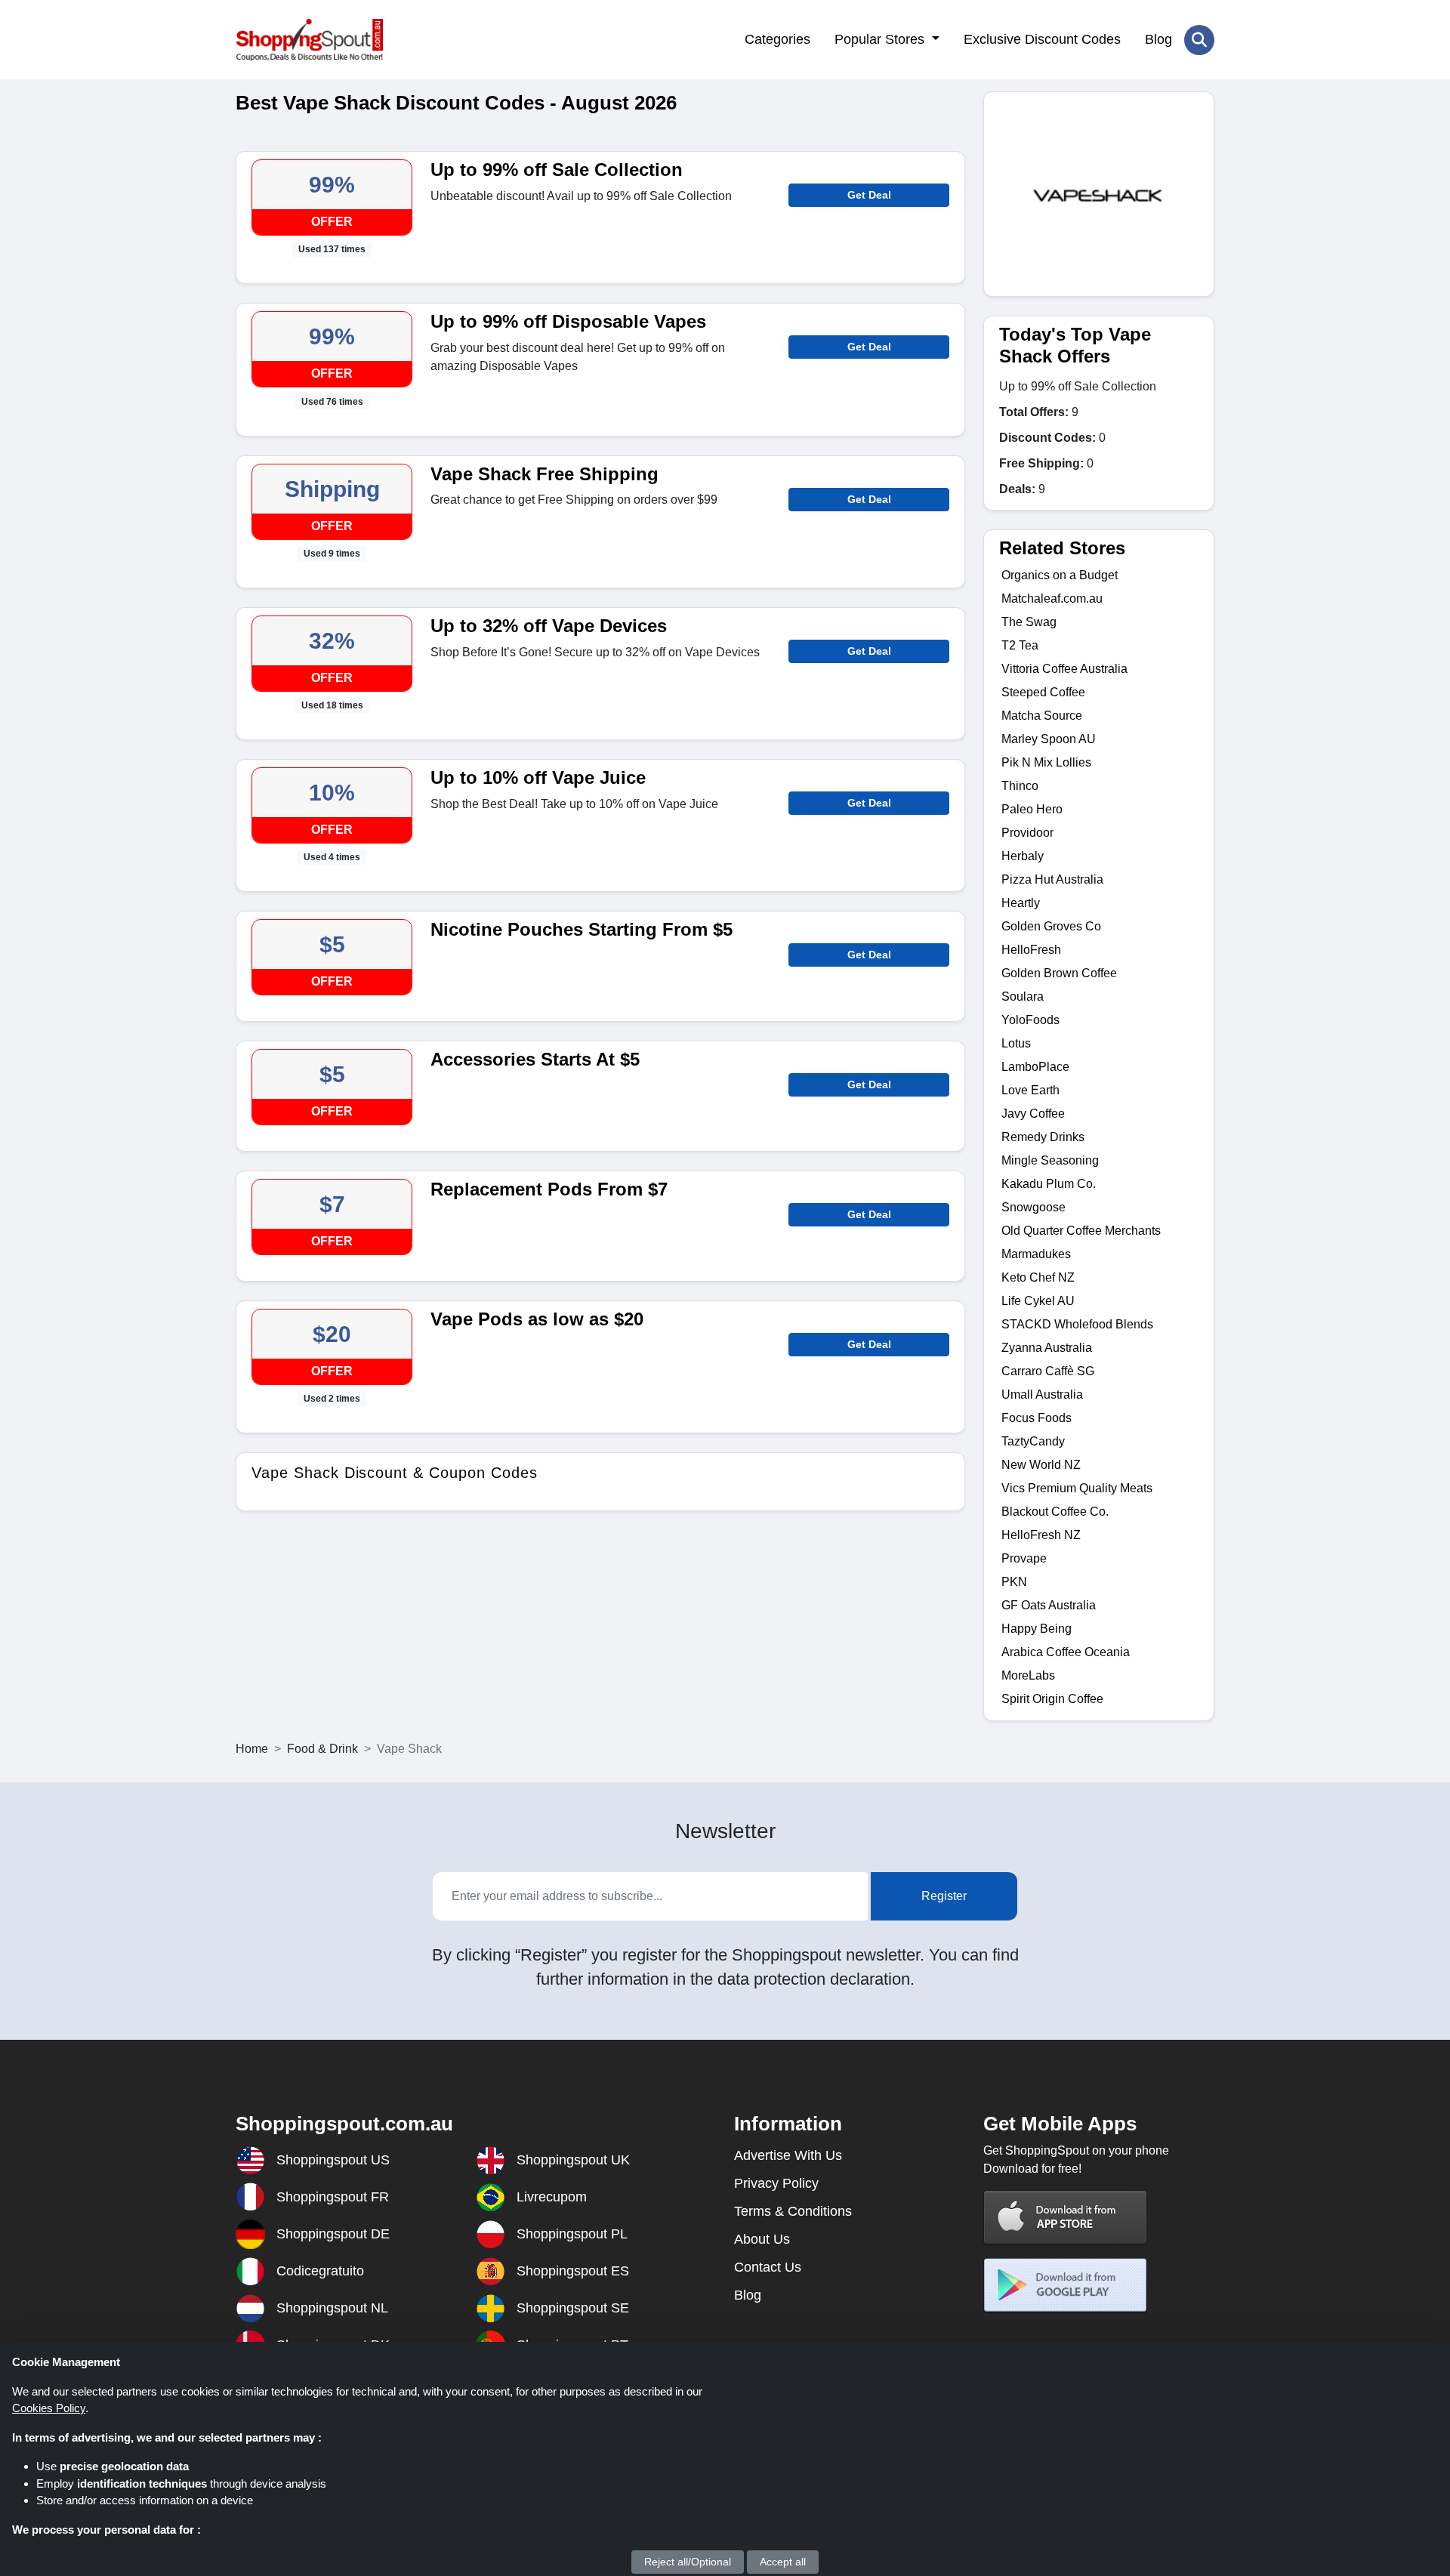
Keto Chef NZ (1038, 1277)
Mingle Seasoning (1050, 1160)
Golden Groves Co (1051, 926)
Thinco (1020, 786)
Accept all (783, 2562)
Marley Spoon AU (1049, 739)
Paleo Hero (1032, 809)
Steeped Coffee (1043, 692)
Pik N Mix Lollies (1046, 762)
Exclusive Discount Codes (1042, 39)
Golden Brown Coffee (1059, 973)
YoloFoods (1030, 1020)
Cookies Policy (49, 2408)
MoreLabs (1028, 1675)
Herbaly (1023, 856)
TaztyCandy (1033, 1441)
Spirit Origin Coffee (1052, 1699)
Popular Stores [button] (881, 39)
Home (252, 1749)
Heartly (1021, 903)
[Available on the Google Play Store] (1066, 2286)
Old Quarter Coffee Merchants (1081, 1231)
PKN (1014, 1582)
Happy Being (1037, 1629)
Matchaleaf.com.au (1052, 598)
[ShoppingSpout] (309, 40)
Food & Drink (322, 1749)
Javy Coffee (1033, 1114)
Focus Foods (1037, 1418)
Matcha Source (1042, 716)
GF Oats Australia (1049, 1605)
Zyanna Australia (1047, 1348)
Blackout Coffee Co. (1055, 1512)
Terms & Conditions (793, 2211)
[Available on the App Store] (1066, 2218)
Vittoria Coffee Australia (1064, 669)
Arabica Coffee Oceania (1066, 1652)
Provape (1024, 1558)
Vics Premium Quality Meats (1077, 1488)
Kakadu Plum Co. (1049, 1184)
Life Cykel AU (1038, 1301)
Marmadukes (1036, 1254)
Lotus (1016, 1043)
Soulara (1023, 996)
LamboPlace (1035, 1067)
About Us (762, 2239)
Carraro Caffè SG (1048, 1371)
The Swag (1029, 622)
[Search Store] (1199, 40)
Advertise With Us (788, 2155)
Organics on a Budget (1060, 575)
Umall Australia (1042, 1394)
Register (944, 1896)
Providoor (1027, 833)
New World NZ (1041, 1465)
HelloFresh (1031, 950)
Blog (1158, 39)
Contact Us (768, 2267)
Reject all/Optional (688, 2562)
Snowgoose (1034, 1207)
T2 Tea (1020, 645)
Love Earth (1030, 1090)
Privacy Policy (776, 2183)
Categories (777, 39)
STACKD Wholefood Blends (1077, 1324)
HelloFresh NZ (1041, 1535)
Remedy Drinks (1043, 1137)
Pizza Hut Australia (1052, 879)
